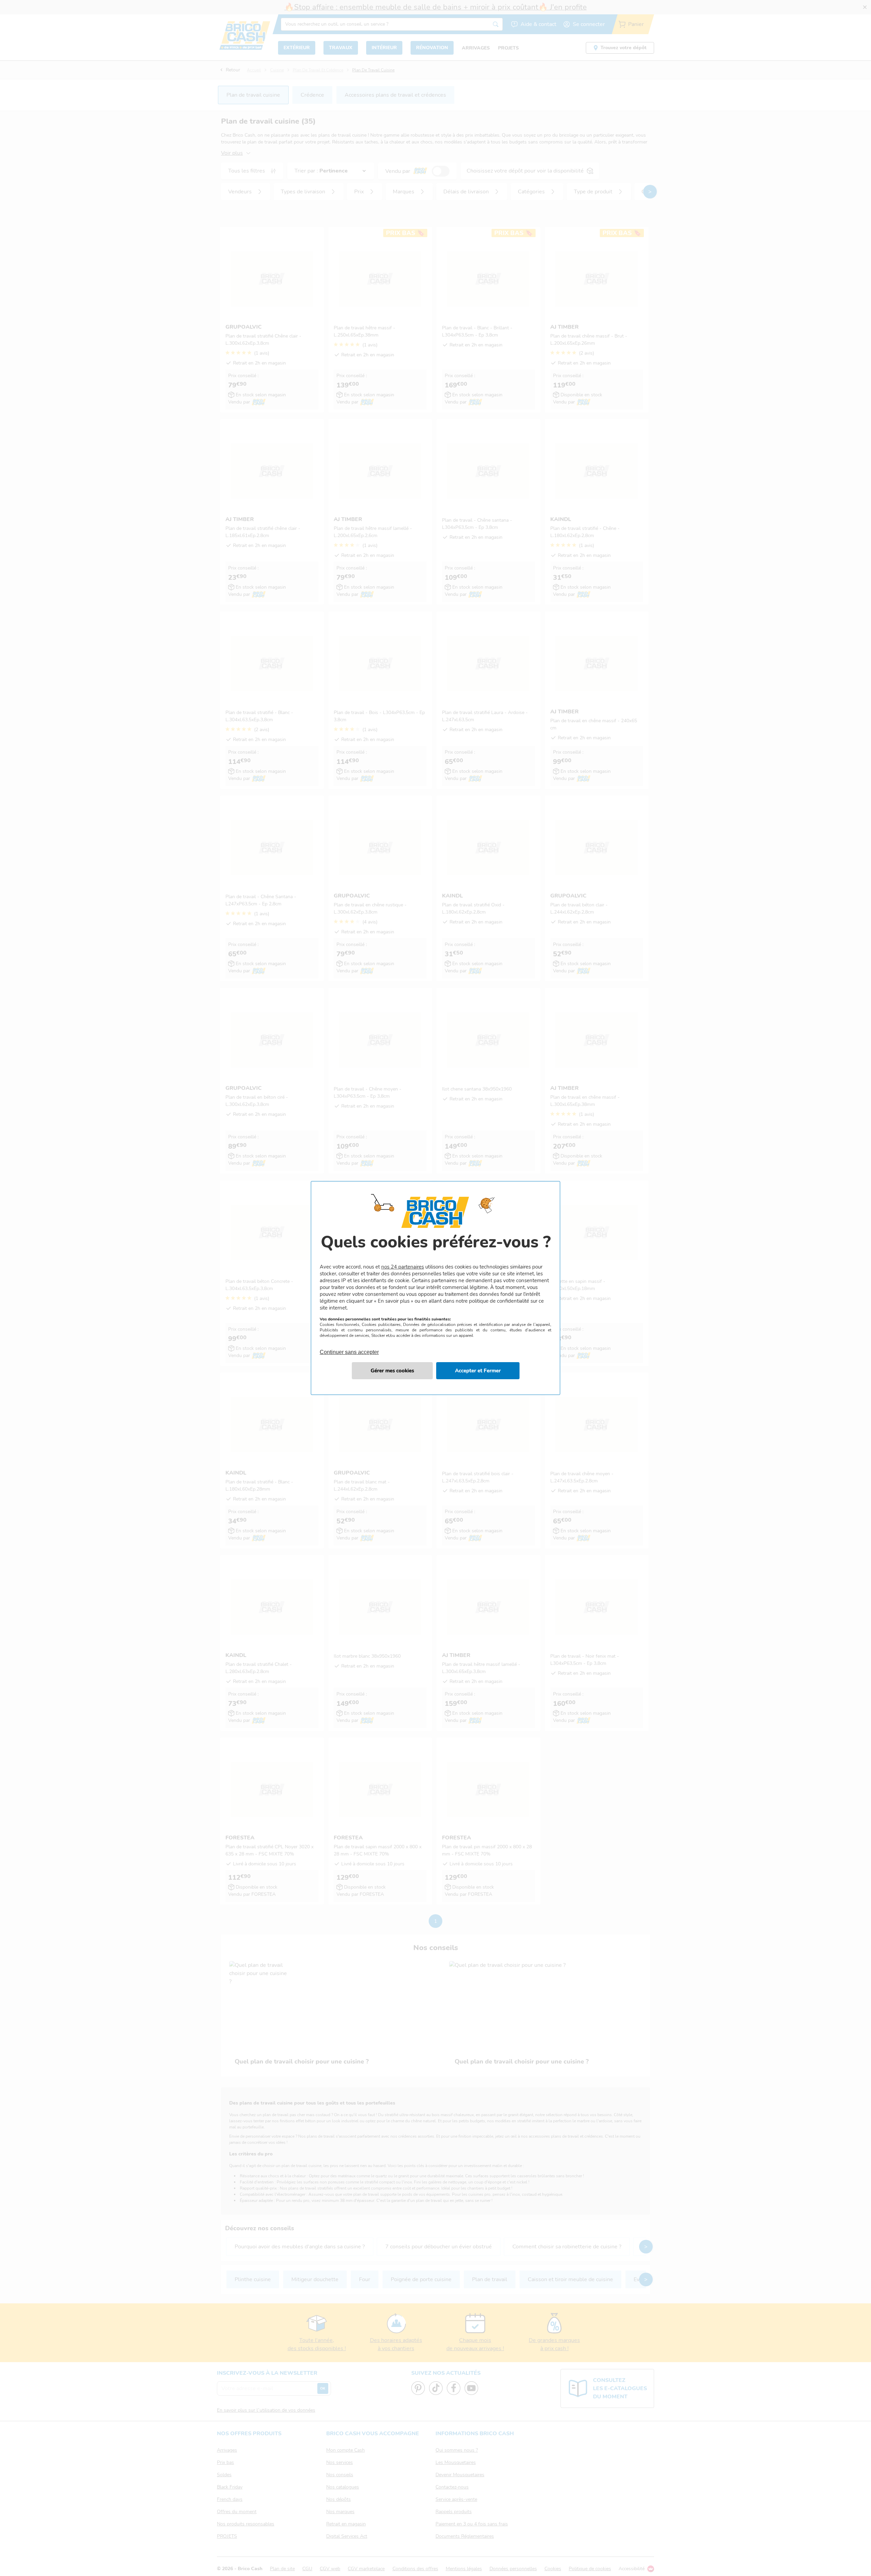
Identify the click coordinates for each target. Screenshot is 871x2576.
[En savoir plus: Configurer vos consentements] (392, 1371)
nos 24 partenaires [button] (403, 1267)
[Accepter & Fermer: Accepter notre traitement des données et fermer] (478, 1371)
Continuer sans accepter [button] (349, 1348)
